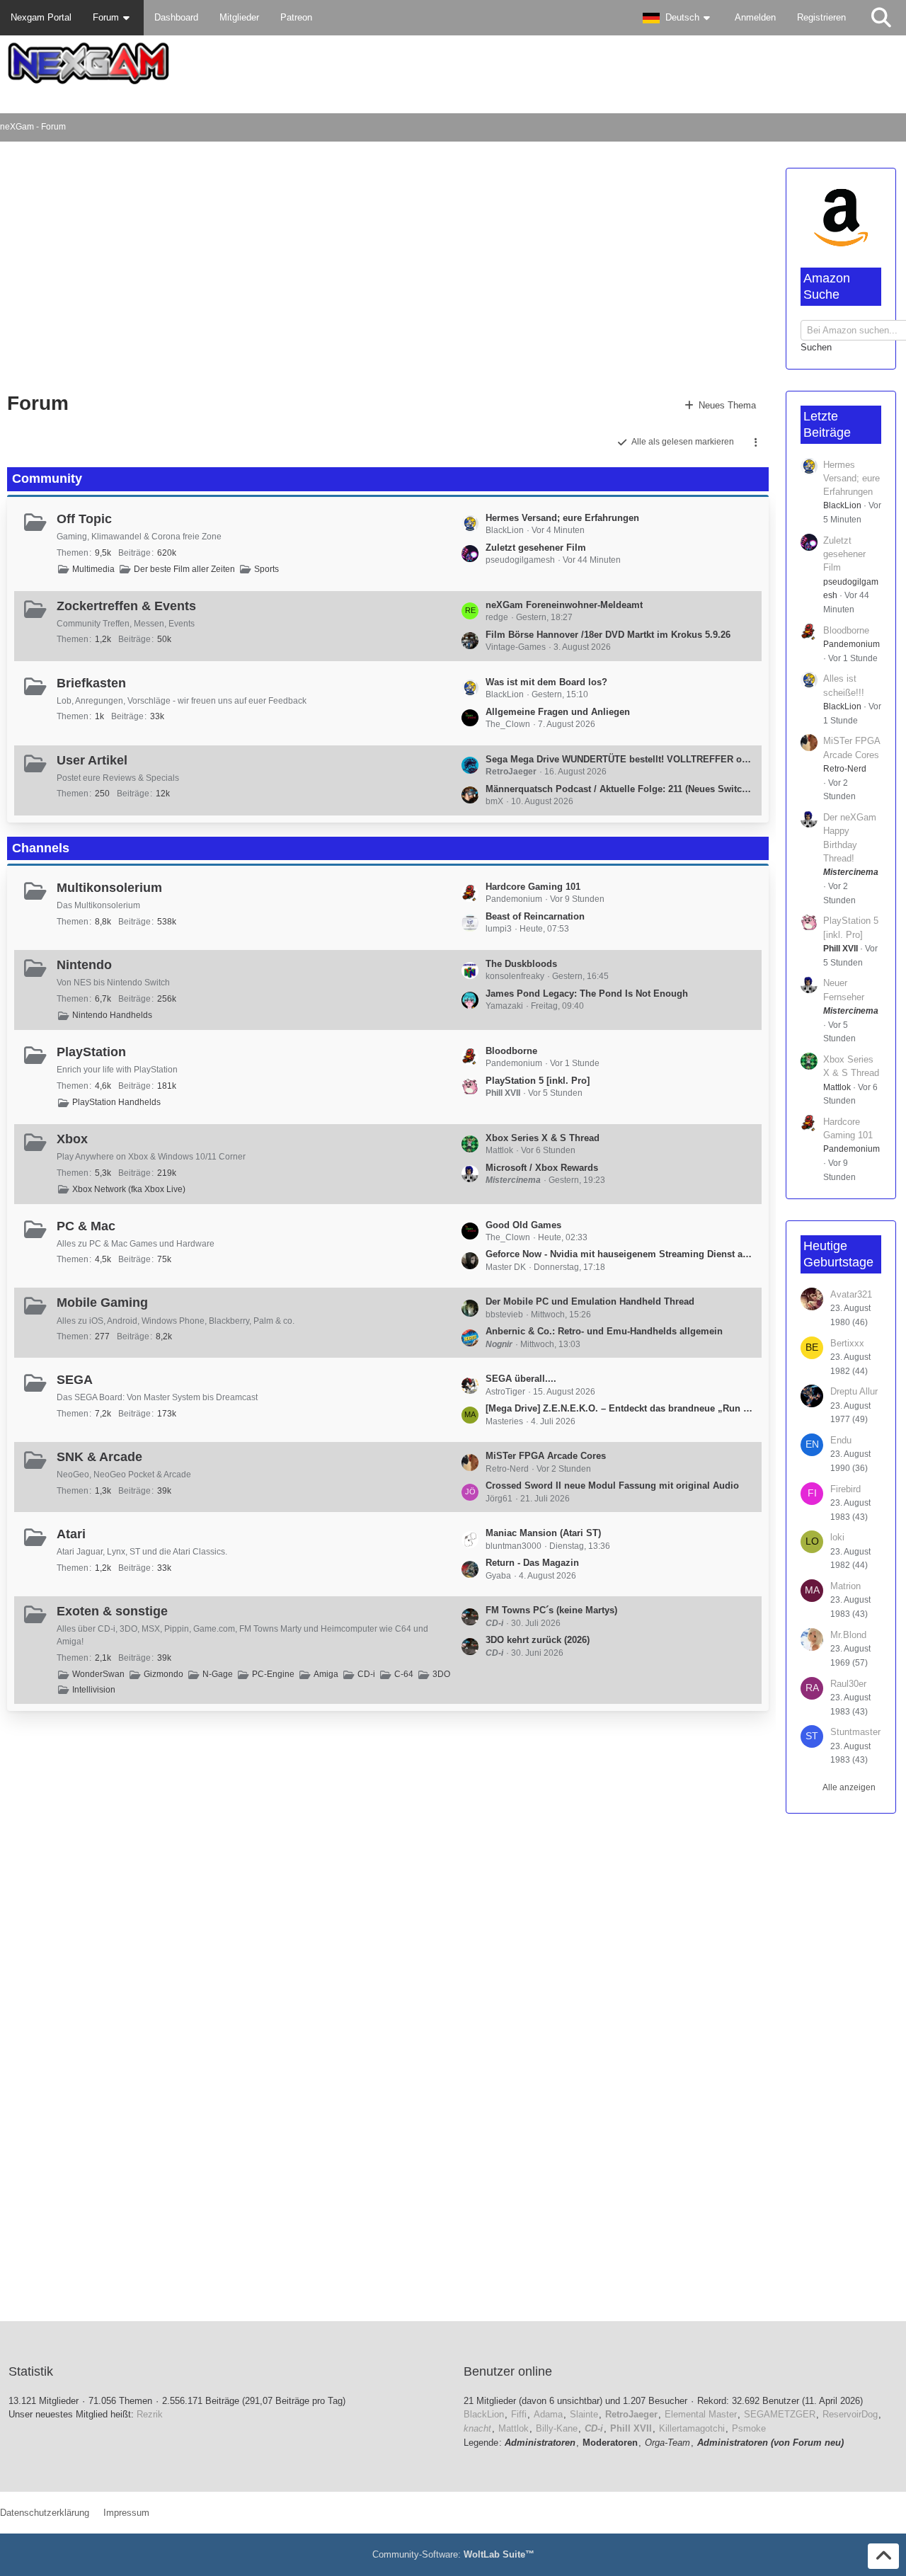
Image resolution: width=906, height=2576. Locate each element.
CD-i (366, 1674)
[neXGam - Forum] (453, 63)
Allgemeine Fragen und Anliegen (558, 712)
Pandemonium (851, 644)
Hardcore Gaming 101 (533, 887)
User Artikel (92, 760)
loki (837, 1537)
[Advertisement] (270, 269)
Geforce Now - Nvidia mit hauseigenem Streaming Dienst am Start (620, 1254)
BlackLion (842, 505)
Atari (71, 1534)
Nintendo (84, 965)
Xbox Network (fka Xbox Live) (129, 1189)
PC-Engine (273, 1674)
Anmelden (755, 17)
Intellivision (94, 1690)
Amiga (326, 1674)
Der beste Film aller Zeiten (184, 569)
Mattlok (837, 1087)
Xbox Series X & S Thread (543, 1138)
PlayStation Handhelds (116, 1102)
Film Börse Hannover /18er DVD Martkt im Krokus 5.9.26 (608, 635)
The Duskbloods (521, 964)
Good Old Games (523, 1225)
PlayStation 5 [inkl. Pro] (538, 1081)
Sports (266, 569)
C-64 (404, 1674)
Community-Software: (453, 2554)
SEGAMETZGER (780, 2414)
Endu (841, 1440)
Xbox (72, 1139)
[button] (678, 18)
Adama (548, 2414)
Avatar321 (851, 1294)
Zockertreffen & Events (126, 606)
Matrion (845, 1586)
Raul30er (848, 1684)
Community (47, 479)
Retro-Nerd (845, 769)
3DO (441, 1674)
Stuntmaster (855, 1732)
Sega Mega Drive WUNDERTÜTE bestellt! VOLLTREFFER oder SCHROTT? (620, 759)
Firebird (845, 1489)
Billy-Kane (557, 2428)
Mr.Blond (848, 1635)
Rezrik (150, 2414)
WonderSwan (98, 1674)
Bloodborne (511, 1051)
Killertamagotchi (692, 2428)
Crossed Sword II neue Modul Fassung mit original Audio (612, 1486)
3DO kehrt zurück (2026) (538, 1640)
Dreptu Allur (854, 1391)
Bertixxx (847, 1343)
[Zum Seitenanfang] (883, 2556)
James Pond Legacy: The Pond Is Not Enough (587, 994)
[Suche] (881, 18)
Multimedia (93, 569)
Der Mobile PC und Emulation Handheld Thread (590, 1301)
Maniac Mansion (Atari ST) (543, 1533)
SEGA (75, 1380)
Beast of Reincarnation (535, 916)
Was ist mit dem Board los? (546, 682)
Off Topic (84, 519)
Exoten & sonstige (112, 1611)
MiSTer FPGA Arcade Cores (546, 1456)
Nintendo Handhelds (112, 1015)
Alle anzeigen (849, 1787)
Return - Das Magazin (532, 1563)
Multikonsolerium (109, 888)
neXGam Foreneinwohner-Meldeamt (564, 605)
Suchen (816, 347)
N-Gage (218, 1674)
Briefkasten (91, 683)
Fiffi (519, 2414)
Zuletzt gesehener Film (536, 548)
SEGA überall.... (521, 1379)
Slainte (584, 2414)
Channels (41, 848)
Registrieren (821, 17)
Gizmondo (164, 1674)
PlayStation (91, 1052)
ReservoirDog (850, 2414)
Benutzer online (508, 2371)
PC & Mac (86, 1226)
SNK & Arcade (99, 1457)
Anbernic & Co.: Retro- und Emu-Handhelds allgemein (604, 1331)
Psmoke (749, 2428)
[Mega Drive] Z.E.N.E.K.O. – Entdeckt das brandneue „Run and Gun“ (620, 1408)
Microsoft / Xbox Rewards (542, 1168)
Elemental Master (701, 2414)
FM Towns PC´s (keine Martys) (551, 1610)
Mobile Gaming (102, 1303)
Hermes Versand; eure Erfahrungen (562, 518)
